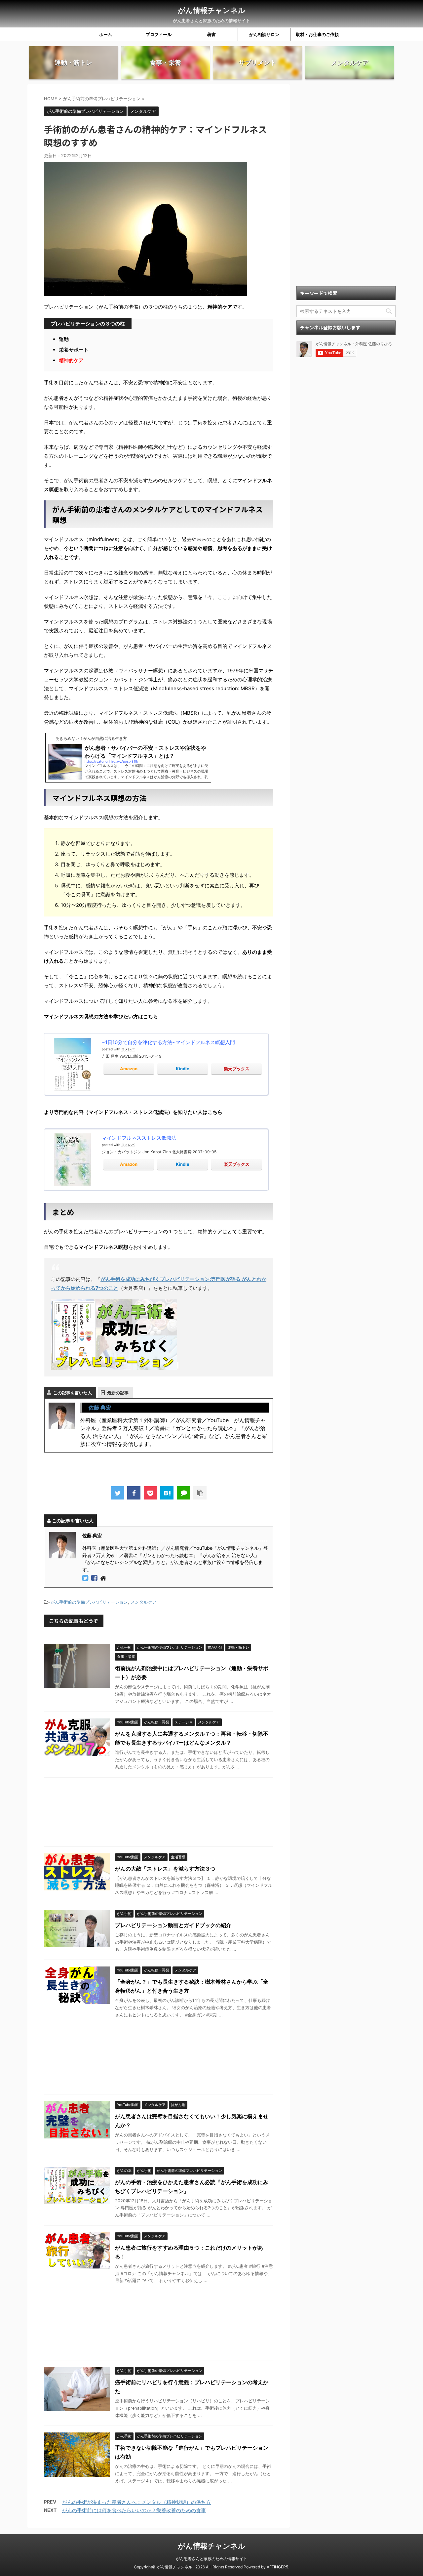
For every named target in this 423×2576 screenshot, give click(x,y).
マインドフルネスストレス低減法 (139, 1138)
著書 (211, 34)
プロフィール (159, 34)
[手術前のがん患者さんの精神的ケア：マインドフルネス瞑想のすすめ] (167, 1493)
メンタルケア (143, 1602)
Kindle (183, 1069)
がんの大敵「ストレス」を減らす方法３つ (165, 1869)
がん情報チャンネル (212, 10)
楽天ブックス (237, 1069)
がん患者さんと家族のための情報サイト (211, 2559)
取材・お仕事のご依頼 (317, 34)
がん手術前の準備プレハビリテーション (89, 1602)
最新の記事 (118, 1393)
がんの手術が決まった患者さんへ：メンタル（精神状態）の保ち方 (136, 2502)
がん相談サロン (264, 34)
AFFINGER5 (277, 2567)
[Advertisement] (159, 1814)
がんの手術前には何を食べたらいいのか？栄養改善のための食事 (134, 2510)
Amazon (129, 1069)
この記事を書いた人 (73, 1393)
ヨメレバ (128, 1049)
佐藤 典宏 (100, 1408)
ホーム (106, 34)
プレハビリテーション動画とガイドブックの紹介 (173, 1925)
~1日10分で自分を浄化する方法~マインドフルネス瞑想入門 (168, 1042)
